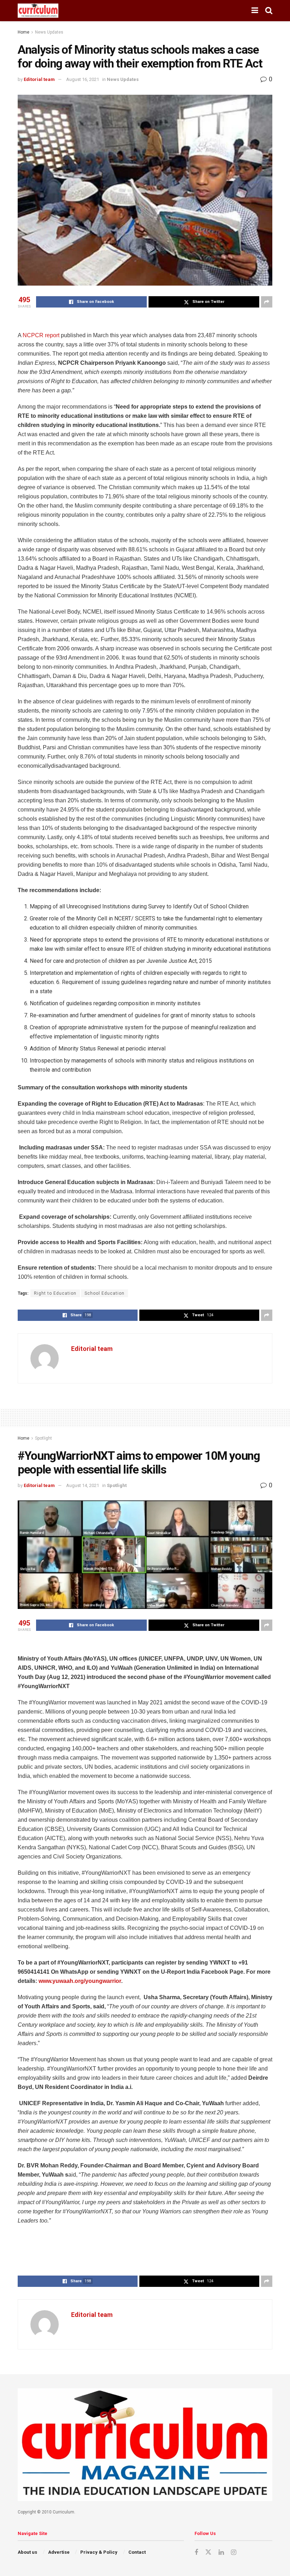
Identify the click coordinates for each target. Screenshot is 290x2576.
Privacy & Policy (99, 2552)
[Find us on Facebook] (196, 2552)
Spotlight (43, 1438)
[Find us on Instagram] (234, 2552)
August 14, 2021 (83, 1485)
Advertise (59, 2552)
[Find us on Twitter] (208, 2552)
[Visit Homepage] (38, 11)
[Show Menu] (255, 11)
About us (27, 2552)
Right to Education (55, 1293)
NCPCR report (41, 335)
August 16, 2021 (83, 79)
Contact (137, 2552)
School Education (105, 1293)
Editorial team (39, 79)
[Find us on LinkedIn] (221, 2552)
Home (24, 32)
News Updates (49, 32)
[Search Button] (269, 11)
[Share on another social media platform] (267, 302)
